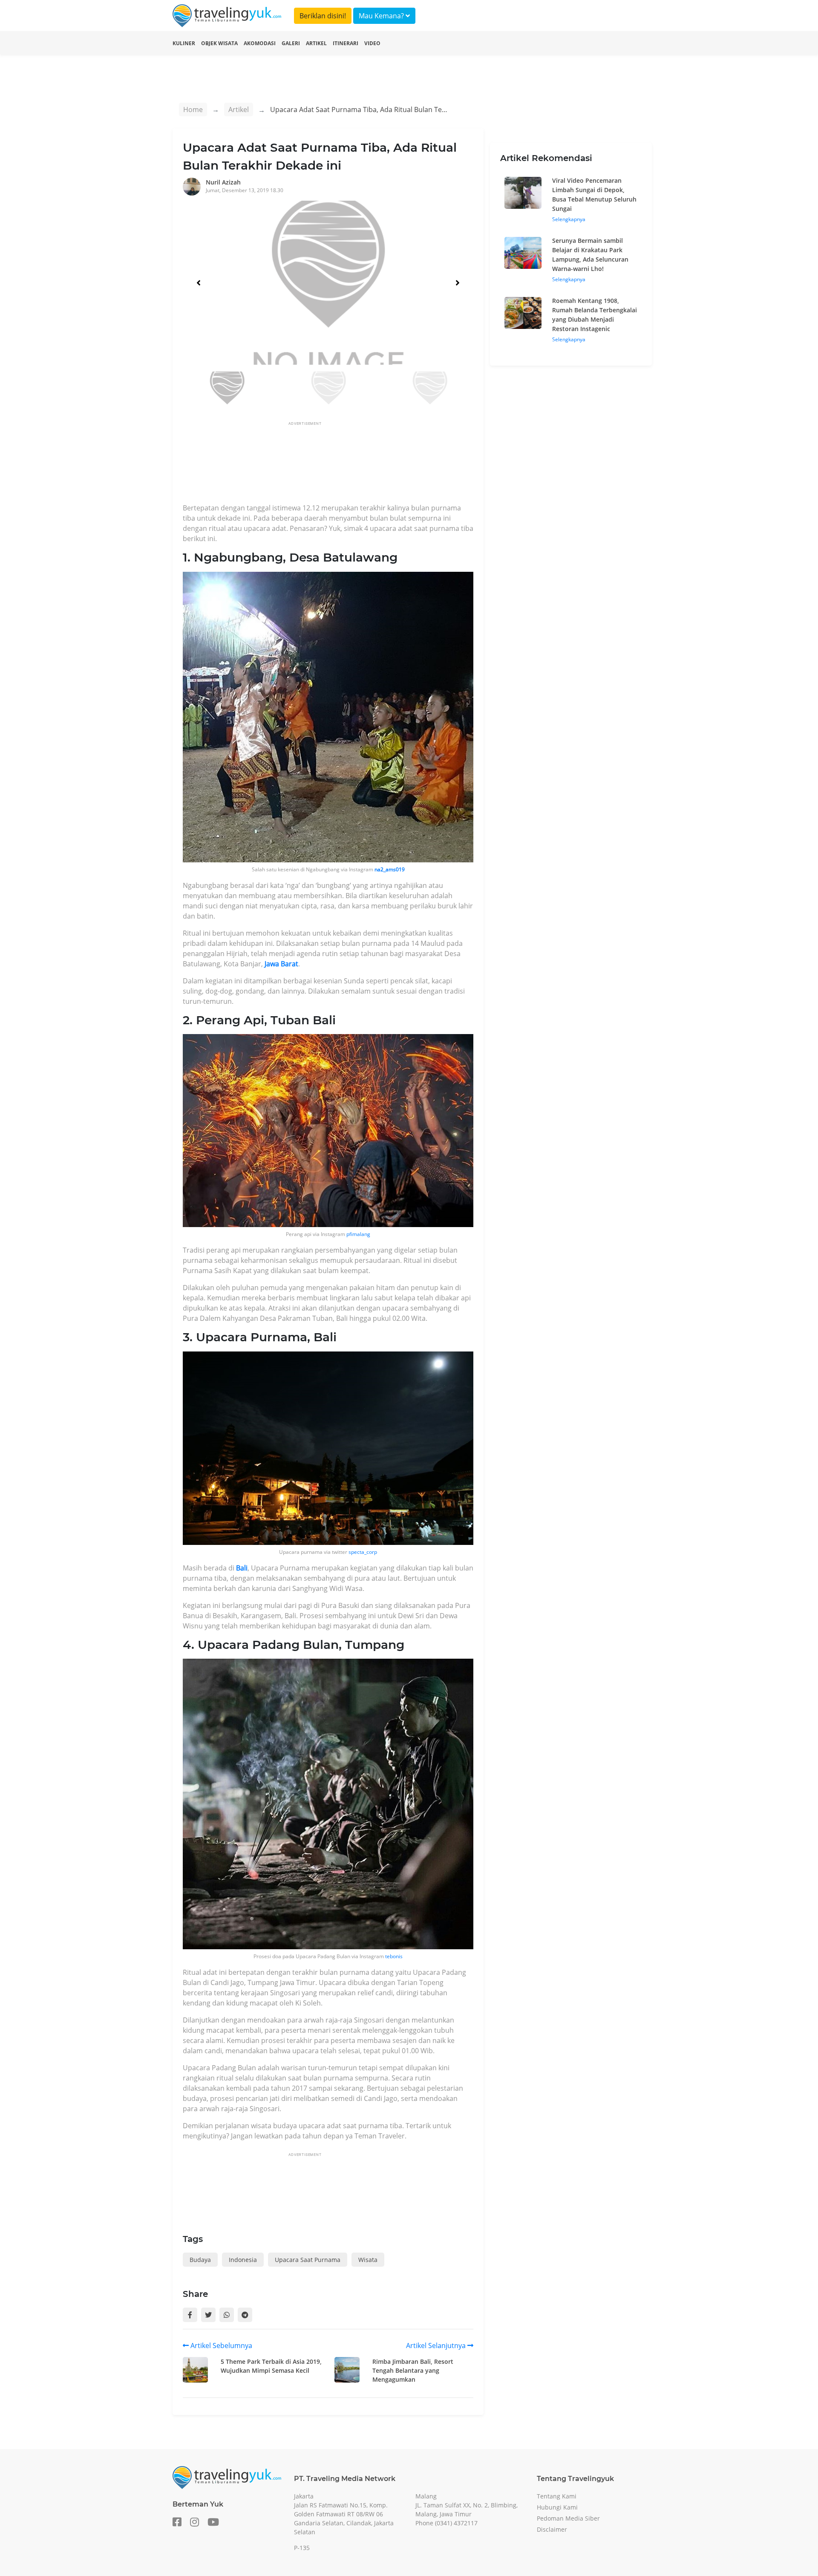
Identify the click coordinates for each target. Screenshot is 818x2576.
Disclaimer (552, 2529)
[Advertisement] (338, 465)
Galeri (291, 43)
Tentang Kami (557, 2496)
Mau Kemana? (382, 16)
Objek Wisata (219, 43)
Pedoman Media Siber (568, 2518)
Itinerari (346, 43)
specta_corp (363, 1552)
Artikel (316, 43)
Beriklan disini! (323, 16)
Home (193, 109)
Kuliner (184, 43)
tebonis (394, 1956)
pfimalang (358, 1234)
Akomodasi (260, 43)
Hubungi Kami (557, 2507)
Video (372, 43)
